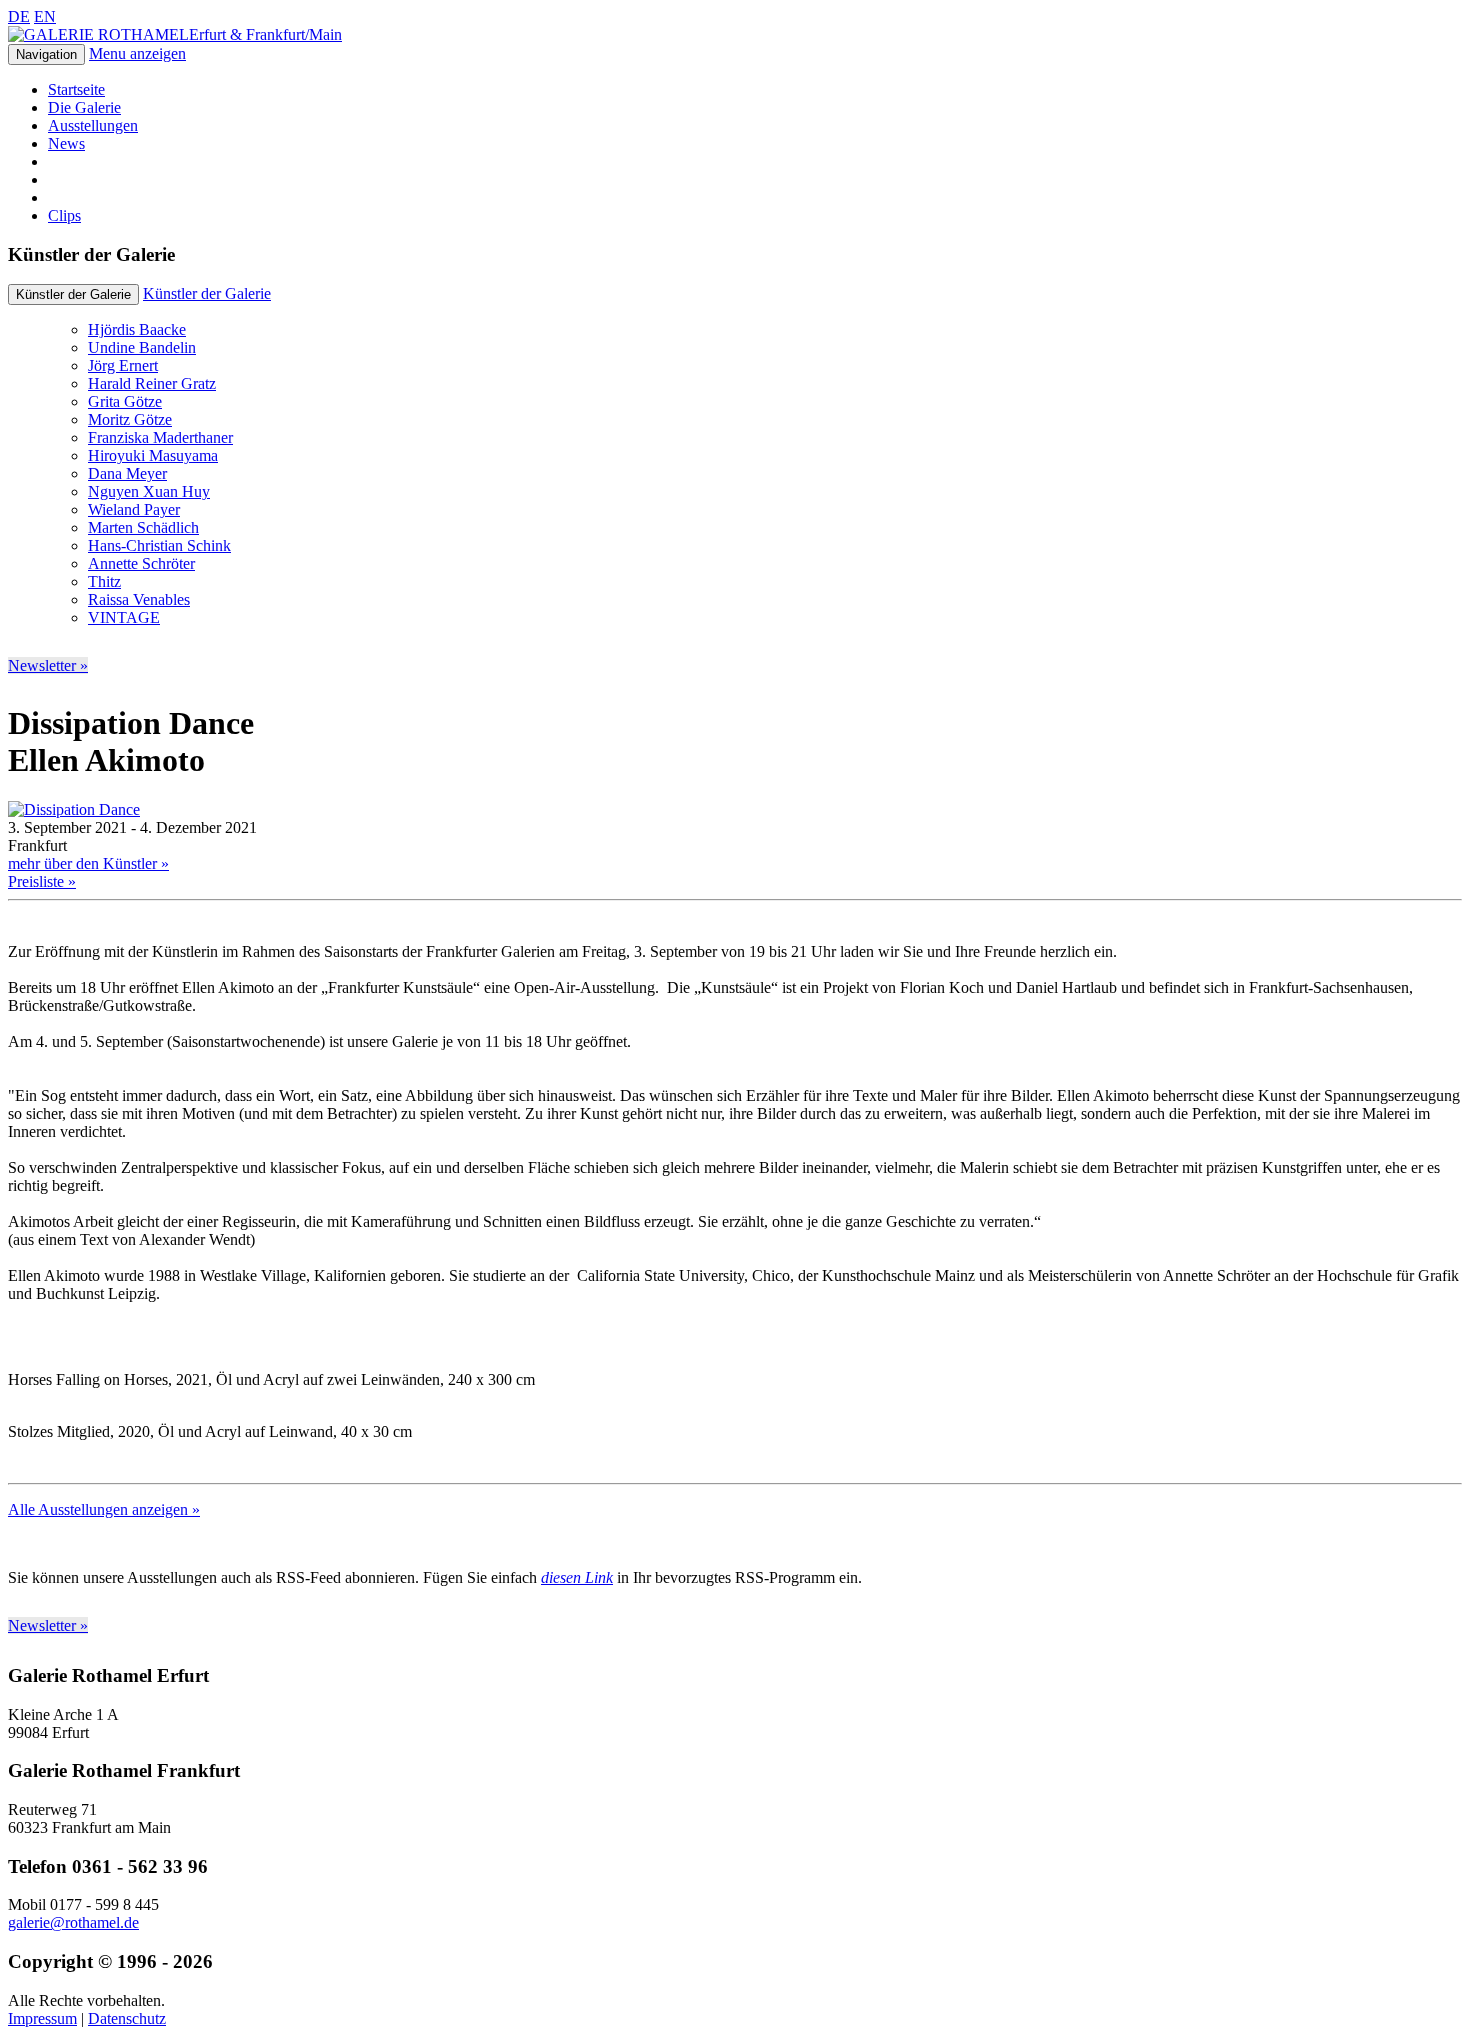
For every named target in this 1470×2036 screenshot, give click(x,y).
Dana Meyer (127, 473)
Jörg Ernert (123, 365)
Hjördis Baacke (137, 329)
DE (19, 16)
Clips (64, 215)
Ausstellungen (93, 125)
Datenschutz (127, 2018)
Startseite (76, 89)
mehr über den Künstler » (88, 863)
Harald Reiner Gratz (152, 383)
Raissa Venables (139, 599)
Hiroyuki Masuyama (153, 455)
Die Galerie (84, 107)
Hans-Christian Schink (159, 545)
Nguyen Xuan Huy (149, 491)
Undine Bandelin (142, 347)
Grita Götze (125, 401)
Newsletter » (48, 665)
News (66, 143)
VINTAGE (124, 617)
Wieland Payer (134, 509)
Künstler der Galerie (207, 293)
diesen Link (577, 1577)
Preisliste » (42, 881)
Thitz (104, 581)
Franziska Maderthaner (160, 437)
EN (45, 16)
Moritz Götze (130, 419)
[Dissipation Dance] (74, 809)
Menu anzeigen (137, 53)
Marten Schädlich (143, 527)
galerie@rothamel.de (73, 1922)
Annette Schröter (141, 563)
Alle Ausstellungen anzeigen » (104, 1509)
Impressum (42, 2018)
